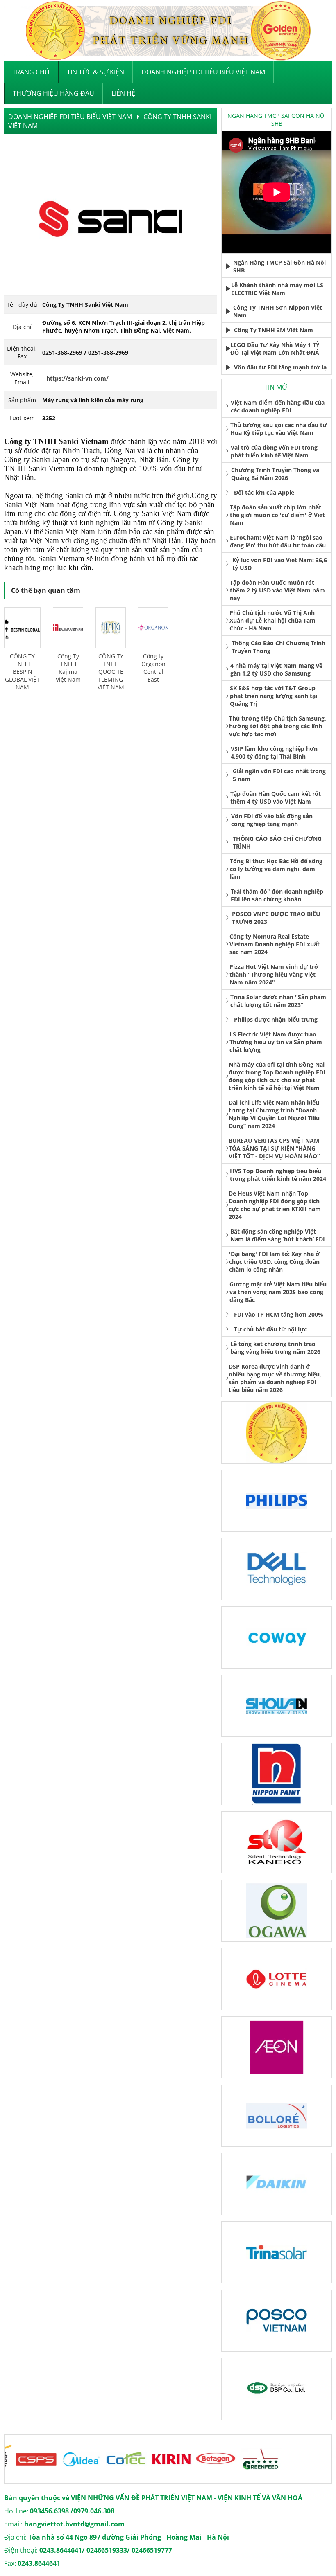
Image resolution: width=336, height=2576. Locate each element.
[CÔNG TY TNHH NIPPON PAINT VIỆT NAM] (277, 1774)
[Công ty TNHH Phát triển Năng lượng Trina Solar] (277, 2252)
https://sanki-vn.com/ (77, 378)
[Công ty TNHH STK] (277, 1842)
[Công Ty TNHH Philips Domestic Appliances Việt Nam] (277, 1501)
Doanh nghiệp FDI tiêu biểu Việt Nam (203, 72)
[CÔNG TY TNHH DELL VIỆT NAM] (277, 1569)
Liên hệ (123, 93)
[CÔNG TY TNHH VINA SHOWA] (277, 1706)
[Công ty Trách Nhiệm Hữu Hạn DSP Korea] (277, 2389)
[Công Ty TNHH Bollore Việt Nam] (277, 2116)
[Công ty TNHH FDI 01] (277, 1432)
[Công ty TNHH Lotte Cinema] (277, 1979)
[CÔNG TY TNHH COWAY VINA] (277, 1637)
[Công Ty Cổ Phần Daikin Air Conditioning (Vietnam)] (277, 2184)
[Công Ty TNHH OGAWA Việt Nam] (277, 1911)
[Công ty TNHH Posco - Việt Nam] (277, 2321)
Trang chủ (31, 72)
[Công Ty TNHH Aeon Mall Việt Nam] (277, 2047)
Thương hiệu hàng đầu (53, 93)
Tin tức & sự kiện (95, 72)
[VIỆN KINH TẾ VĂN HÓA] (168, 31)
